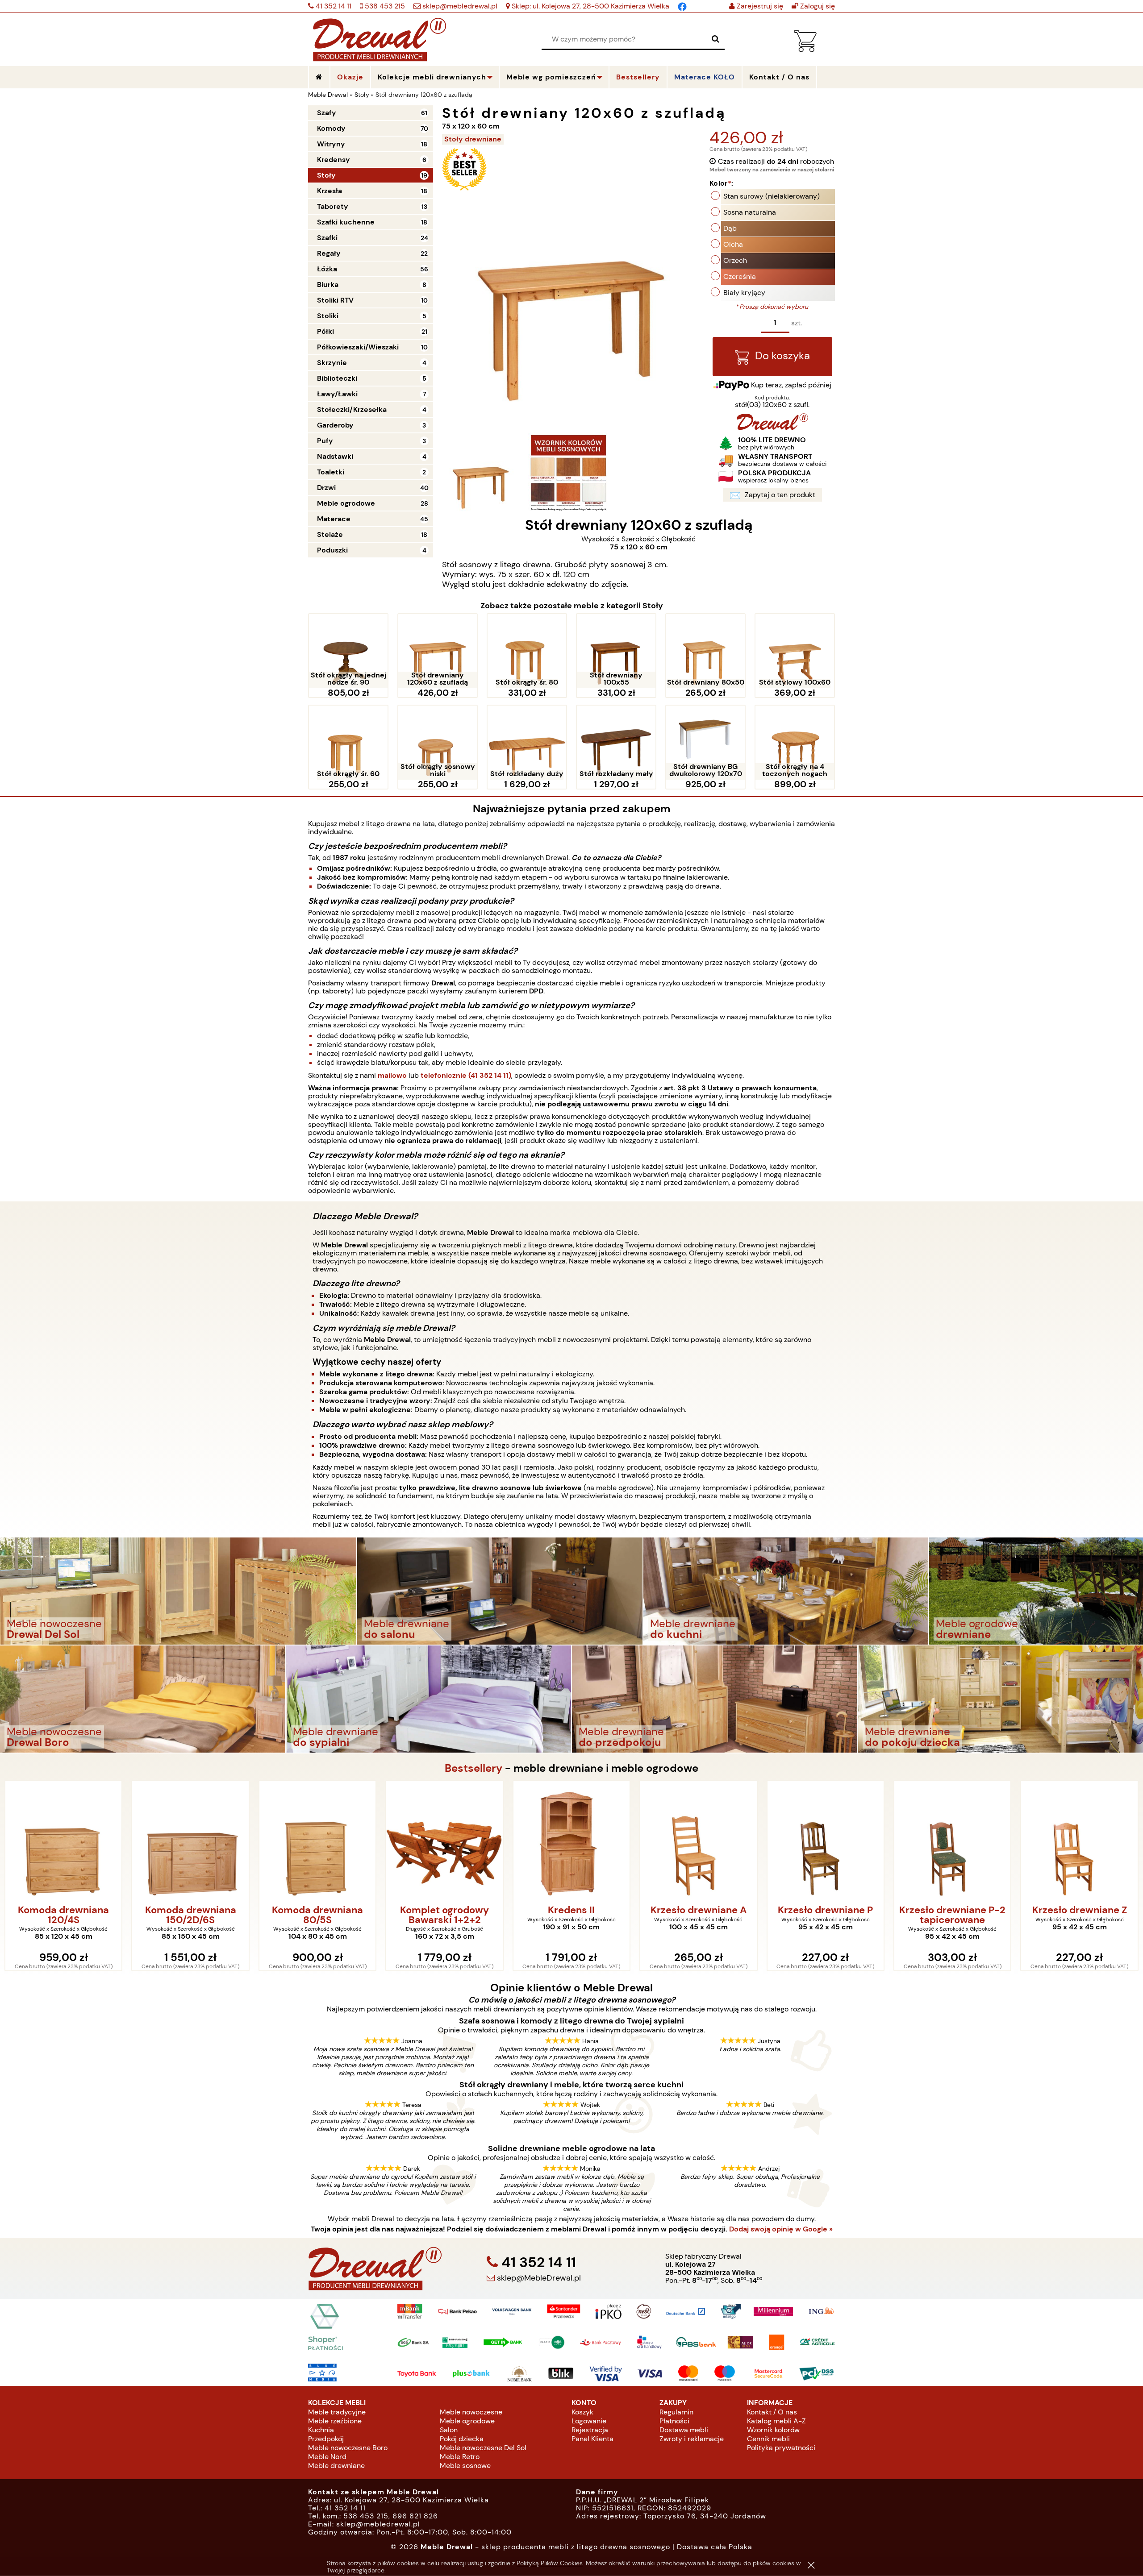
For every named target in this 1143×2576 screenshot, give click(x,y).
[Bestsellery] (464, 189)
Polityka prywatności (781, 2448)
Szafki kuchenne (346, 222)
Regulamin (676, 2412)
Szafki (327, 238)
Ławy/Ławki (337, 394)
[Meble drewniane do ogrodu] (1036, 1590)
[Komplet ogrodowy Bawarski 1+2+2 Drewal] (317, 1841)
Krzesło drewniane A (571, 1911)
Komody (331, 128)
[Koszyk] (806, 50)
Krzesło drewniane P (699, 1911)
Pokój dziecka (462, 2439)
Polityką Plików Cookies (550, 2563)
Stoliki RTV (335, 300)
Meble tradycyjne (337, 2412)
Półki (325, 331)
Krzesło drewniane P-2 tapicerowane (826, 1915)
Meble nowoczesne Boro (348, 2448)
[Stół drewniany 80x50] (705, 651)
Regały (329, 253)
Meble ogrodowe (346, 503)
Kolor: (721, 183)
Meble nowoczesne (471, 2412)
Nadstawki (335, 456)
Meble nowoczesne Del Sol (483, 2448)
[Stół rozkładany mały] (616, 743)
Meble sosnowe (465, 2466)
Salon (449, 2430)
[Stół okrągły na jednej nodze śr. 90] (348, 651)
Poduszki (332, 550)
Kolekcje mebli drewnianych (432, 77)
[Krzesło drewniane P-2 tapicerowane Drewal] (826, 1841)
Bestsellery (638, 77)
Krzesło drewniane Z (952, 1911)
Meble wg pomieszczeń (551, 77)
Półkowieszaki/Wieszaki (358, 347)
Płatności (674, 2421)
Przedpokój (326, 2439)
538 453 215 (384, 6)
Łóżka (327, 269)
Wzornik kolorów (773, 2430)
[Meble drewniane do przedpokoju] (715, 1698)
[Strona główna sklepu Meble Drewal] (380, 38)
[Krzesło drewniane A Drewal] (571, 1841)
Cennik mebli (768, 2439)
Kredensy (334, 160)
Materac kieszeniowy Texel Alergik (1079, 1915)
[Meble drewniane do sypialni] (429, 1698)
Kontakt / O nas (772, 2412)
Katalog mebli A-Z (776, 2421)
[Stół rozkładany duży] (527, 743)
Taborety (333, 206)
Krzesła (330, 191)
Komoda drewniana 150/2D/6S (63, 1915)
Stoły (326, 175)
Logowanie (589, 2421)
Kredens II (444, 1911)
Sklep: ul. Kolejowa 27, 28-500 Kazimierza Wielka (590, 6)
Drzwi (326, 488)
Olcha (733, 244)
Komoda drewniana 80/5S (191, 1915)
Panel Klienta (592, 2439)
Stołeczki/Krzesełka (352, 409)
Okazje (350, 77)
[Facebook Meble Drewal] (682, 6)
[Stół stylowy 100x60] (795, 651)
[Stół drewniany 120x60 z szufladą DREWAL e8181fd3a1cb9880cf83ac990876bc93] (568, 473)
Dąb (730, 228)
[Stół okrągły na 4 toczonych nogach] (795, 743)
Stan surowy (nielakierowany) (772, 196)
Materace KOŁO (705, 77)
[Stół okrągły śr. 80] (527, 651)
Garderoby (335, 425)
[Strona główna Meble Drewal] (319, 77)
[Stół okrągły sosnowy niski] (438, 743)
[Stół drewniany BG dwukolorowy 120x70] (705, 743)
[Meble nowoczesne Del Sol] (178, 1590)
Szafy (327, 113)
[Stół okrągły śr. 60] (348, 743)
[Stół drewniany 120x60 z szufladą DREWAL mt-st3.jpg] (481, 473)
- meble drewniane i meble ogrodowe (571, 1768)
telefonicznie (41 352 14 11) (466, 1075)
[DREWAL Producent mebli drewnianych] (772, 428)
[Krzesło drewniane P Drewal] (698, 1841)
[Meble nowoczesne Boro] (143, 1698)
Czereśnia (740, 276)
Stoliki (328, 316)
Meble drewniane (336, 2466)
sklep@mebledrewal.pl (459, 6)
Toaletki (331, 472)
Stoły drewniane (473, 139)
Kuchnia (321, 2430)
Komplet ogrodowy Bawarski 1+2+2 (318, 1915)
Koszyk (582, 2412)
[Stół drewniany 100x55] (616, 651)
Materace (334, 519)
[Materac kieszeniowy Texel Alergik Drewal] (1079, 1841)
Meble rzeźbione (335, 2421)
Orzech (735, 260)
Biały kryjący (744, 293)
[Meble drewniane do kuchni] (786, 1590)
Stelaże (330, 534)
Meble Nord (327, 2457)
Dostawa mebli (684, 2430)
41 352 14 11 (333, 6)
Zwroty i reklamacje (692, 2439)
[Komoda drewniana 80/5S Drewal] (190, 1841)
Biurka (328, 285)
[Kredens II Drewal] (444, 1841)
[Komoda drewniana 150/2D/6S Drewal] (63, 1841)
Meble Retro (460, 2457)
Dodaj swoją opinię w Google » (781, 2229)
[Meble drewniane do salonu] (500, 1590)
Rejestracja (590, 2430)
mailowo (392, 1075)
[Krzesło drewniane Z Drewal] (952, 1841)
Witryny (331, 144)
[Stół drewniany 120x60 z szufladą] (438, 651)
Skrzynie (332, 363)
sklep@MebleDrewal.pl (538, 2278)
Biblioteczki (337, 378)
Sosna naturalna (750, 212)
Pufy (325, 441)
